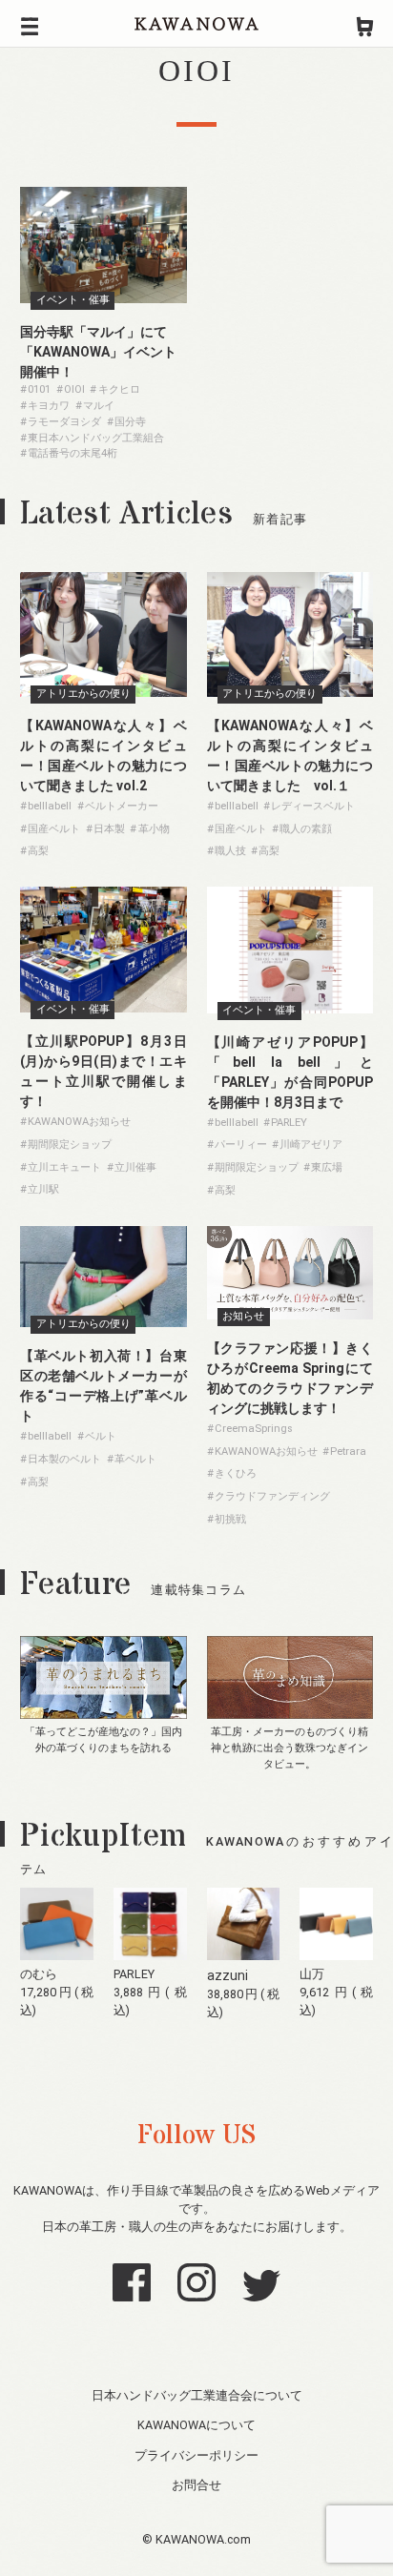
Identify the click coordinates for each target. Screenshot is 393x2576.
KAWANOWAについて (196, 2425)
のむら (39, 1974)
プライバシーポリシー (196, 2455)
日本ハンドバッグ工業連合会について (197, 2395)
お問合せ (196, 2485)
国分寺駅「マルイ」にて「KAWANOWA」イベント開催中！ (98, 352)
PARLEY (134, 1974)
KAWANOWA (196, 24)
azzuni (228, 1975)
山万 (312, 1974)
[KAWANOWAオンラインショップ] (365, 24)
